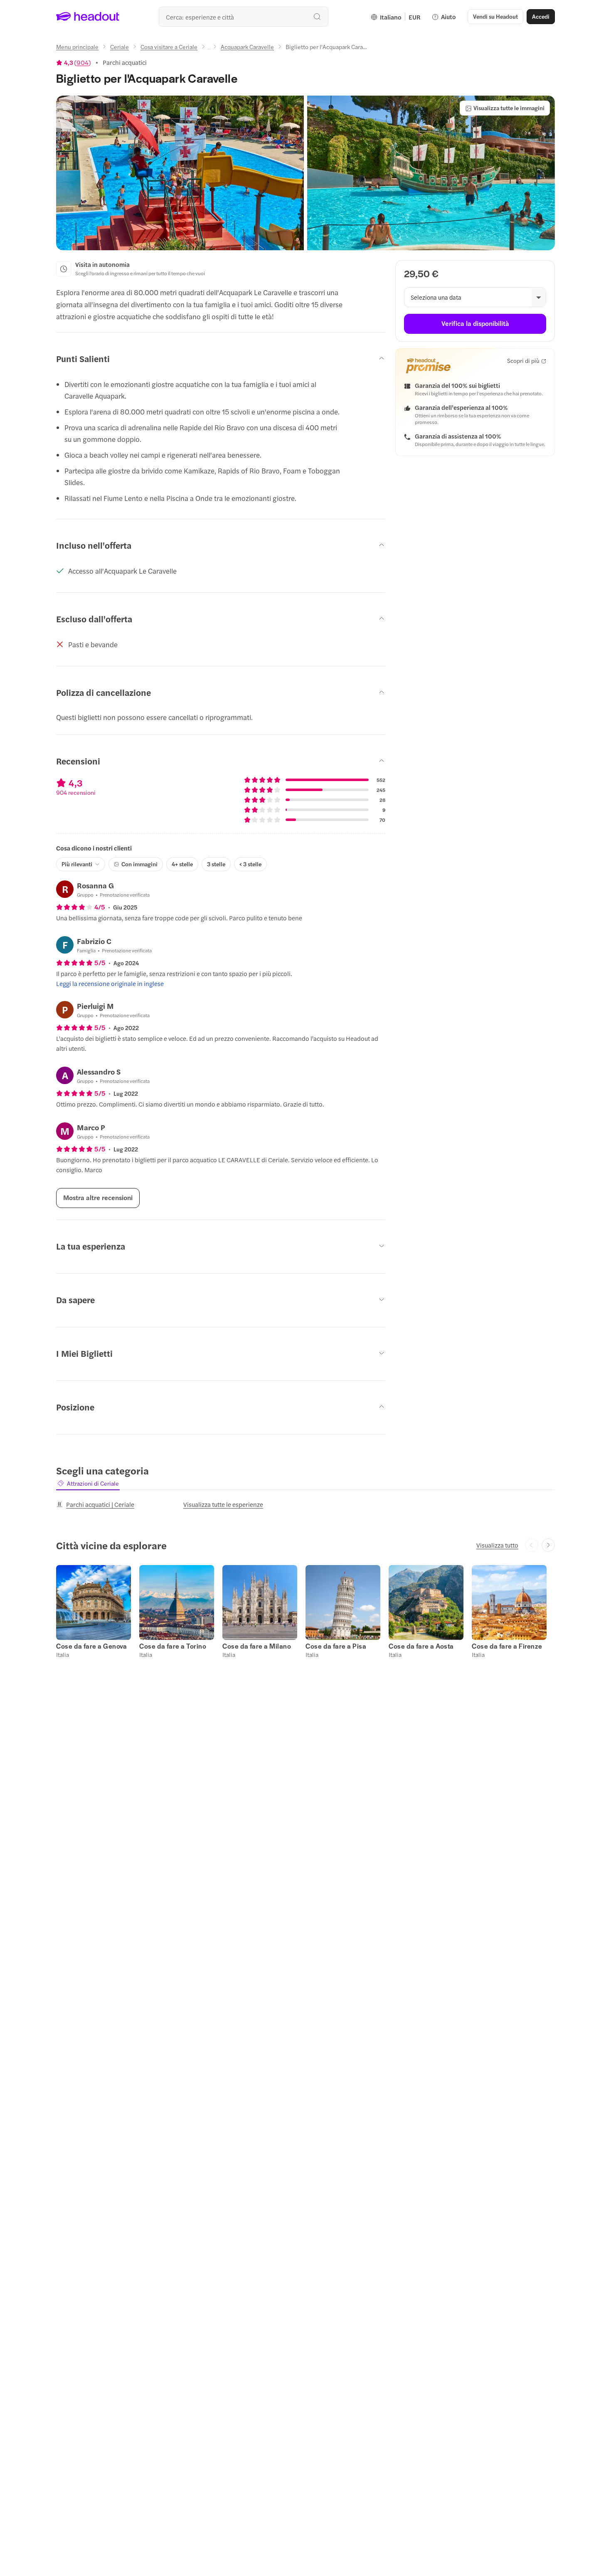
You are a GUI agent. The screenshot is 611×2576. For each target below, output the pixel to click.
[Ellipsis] (209, 49)
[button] (180, 173)
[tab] (88, 1483)
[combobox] (244, 17)
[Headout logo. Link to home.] (88, 17)
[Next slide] (548, 1545)
